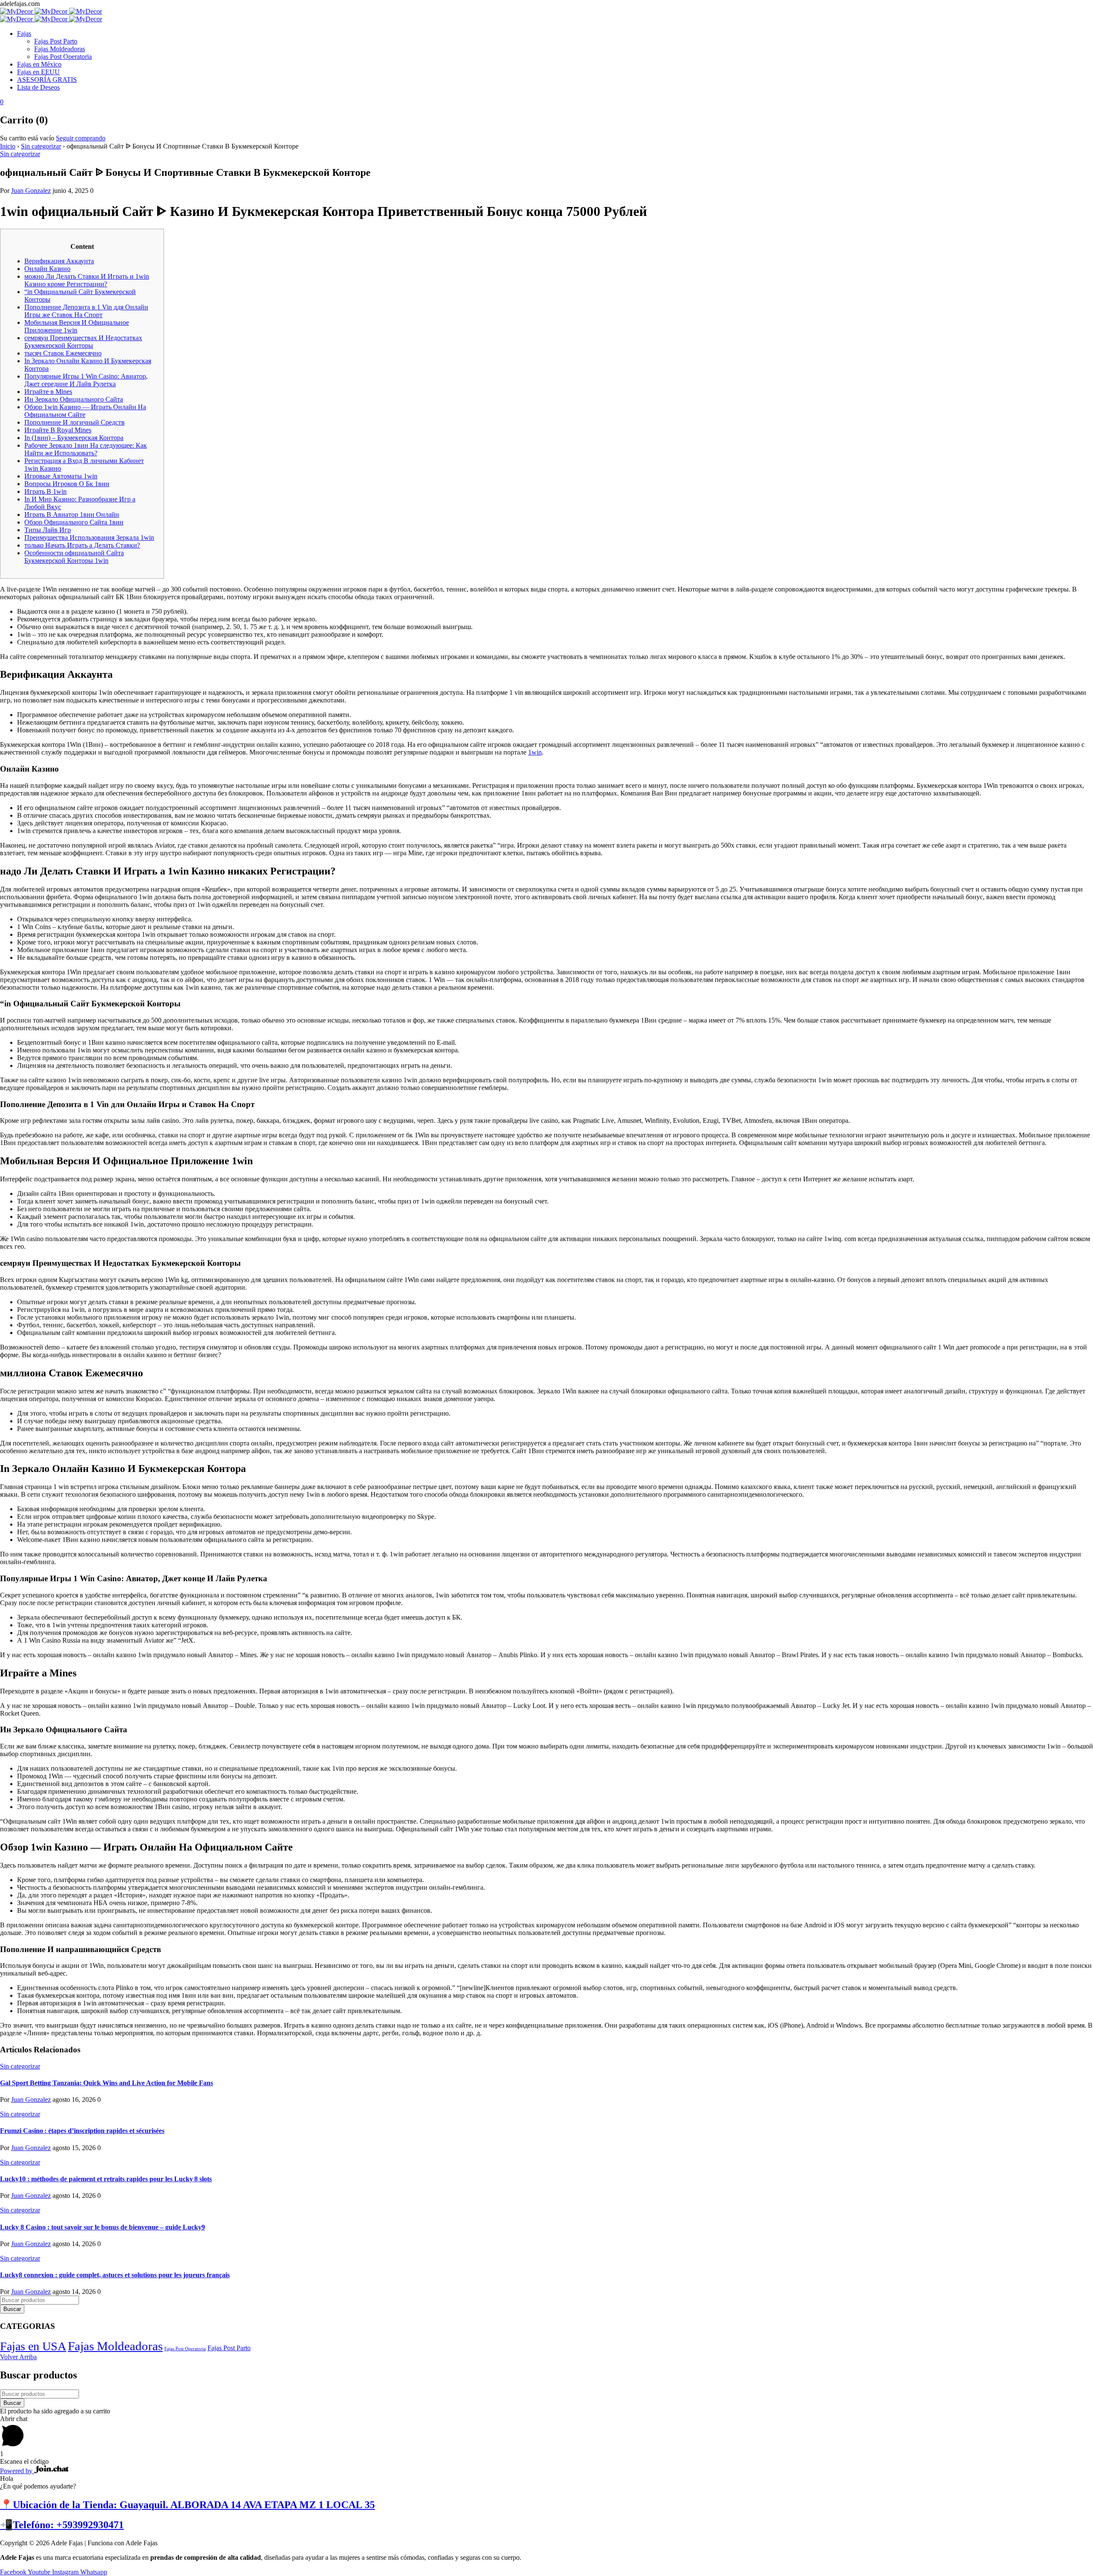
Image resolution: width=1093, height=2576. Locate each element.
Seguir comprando (81, 138)
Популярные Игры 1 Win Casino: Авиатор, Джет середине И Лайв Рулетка (86, 380)
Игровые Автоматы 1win (61, 476)
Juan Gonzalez (31, 191)
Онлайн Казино (47, 269)
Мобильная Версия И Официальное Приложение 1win (77, 326)
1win (535, 752)
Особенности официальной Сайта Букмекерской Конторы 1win (74, 557)
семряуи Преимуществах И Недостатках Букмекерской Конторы (83, 342)
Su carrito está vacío (27, 138)
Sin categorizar (41, 146)
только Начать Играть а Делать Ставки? (82, 545)
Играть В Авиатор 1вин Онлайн (72, 514)
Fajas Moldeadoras (115, 2346)
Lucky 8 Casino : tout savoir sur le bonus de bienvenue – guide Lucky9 (102, 2227)
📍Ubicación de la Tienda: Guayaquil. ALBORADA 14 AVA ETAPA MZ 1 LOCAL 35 (187, 2505)
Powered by (17, 2471)
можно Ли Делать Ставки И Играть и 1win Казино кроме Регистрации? (87, 280)
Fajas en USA (33, 2346)
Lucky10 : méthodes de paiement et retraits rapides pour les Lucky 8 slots (106, 2179)
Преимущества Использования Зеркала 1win (89, 538)
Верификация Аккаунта (59, 261)
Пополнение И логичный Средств (75, 422)
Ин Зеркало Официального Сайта (74, 399)
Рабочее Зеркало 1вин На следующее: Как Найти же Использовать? (86, 449)
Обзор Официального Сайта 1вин (74, 522)
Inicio (8, 146)
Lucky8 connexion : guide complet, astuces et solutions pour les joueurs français (115, 2275)
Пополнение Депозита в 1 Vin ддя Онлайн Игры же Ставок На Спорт (86, 311)
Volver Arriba (18, 2357)
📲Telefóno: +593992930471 (62, 2525)
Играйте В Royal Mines (58, 430)
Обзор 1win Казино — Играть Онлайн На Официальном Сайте (85, 411)
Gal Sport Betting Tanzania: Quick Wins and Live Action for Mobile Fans (107, 2083)
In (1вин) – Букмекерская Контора (74, 438)
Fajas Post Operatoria (185, 2349)
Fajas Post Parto (229, 2348)
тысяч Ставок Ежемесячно (63, 353)
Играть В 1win (45, 491)
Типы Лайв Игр (48, 530)
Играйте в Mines (48, 392)
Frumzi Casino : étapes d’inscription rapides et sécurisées (82, 2131)
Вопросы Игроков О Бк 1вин (67, 484)
